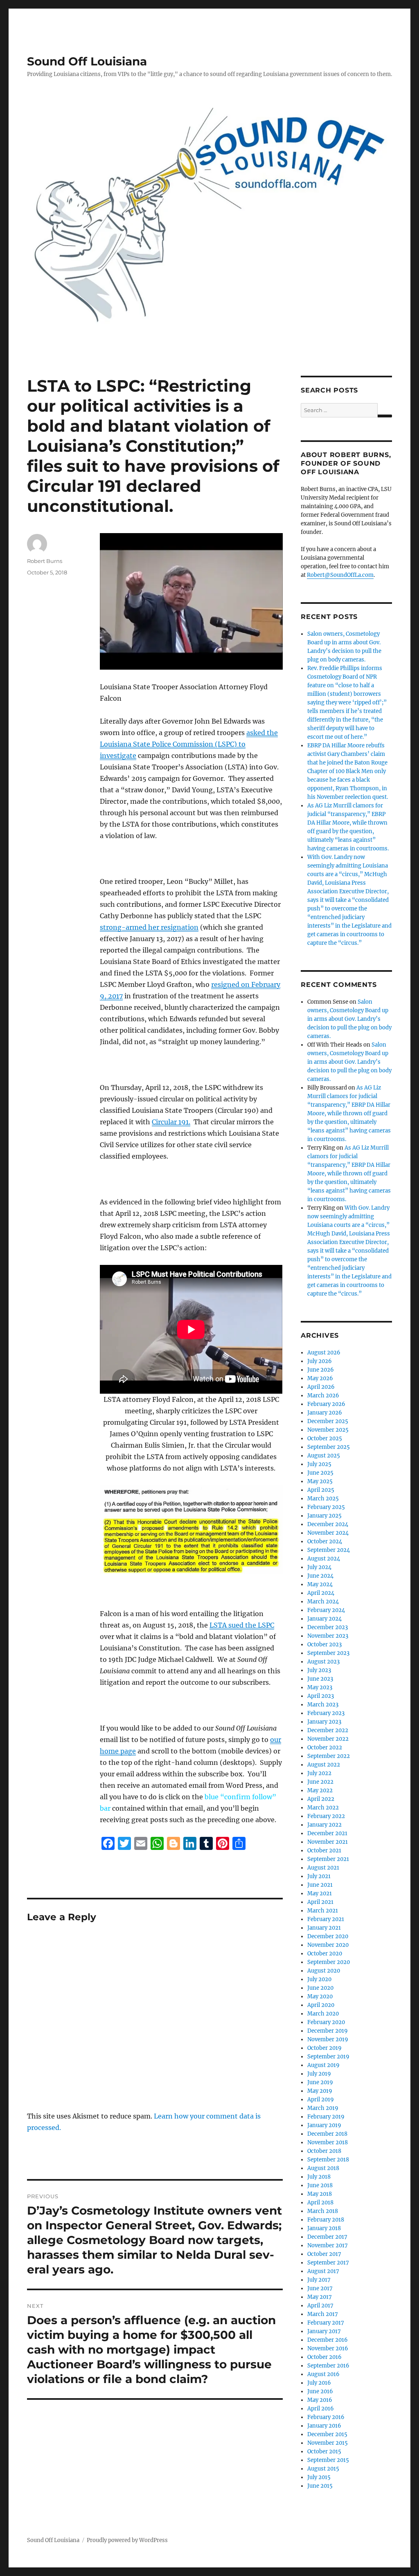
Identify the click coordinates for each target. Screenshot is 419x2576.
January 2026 (325, 1413)
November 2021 (328, 1842)
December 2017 (327, 2237)
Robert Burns (45, 561)
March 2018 (323, 2211)
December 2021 (327, 1833)
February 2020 (326, 2022)
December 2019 (328, 2031)
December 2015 (327, 2434)
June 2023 (320, 1679)
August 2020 (324, 1971)
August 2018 (323, 2168)
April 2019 (321, 2100)
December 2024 (328, 1524)
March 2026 (323, 1396)
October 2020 (325, 1954)
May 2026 (320, 1378)
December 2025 (328, 1421)
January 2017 (324, 2331)
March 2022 (323, 1808)
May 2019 (320, 2091)
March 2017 (323, 2314)
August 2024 (324, 1559)
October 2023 (324, 1644)
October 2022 (325, 1748)
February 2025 (326, 1507)
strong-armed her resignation (149, 927)
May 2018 (320, 2194)
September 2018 (328, 2160)
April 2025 (321, 1490)
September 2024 (329, 1550)
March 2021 (323, 1911)
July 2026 (320, 1361)
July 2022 (319, 1773)
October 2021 (324, 1851)
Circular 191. (171, 1122)
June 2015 (320, 2486)
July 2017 (319, 2280)
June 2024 (320, 1576)
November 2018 (328, 2142)
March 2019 (323, 2108)
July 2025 (319, 1464)
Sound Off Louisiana (87, 61)
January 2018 (324, 2228)
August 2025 (324, 1456)
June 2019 (320, 2082)
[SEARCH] (385, 416)
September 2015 (328, 2460)
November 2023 (328, 1636)
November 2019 (328, 2039)
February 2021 (326, 1919)
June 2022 (320, 1782)
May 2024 (320, 1584)
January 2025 (324, 1516)
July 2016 (319, 2383)
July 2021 (319, 1876)
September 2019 (328, 2057)
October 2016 (324, 2357)
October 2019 (324, 2048)
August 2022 (324, 1765)
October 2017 (324, 2254)
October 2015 (324, 2452)
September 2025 (329, 1447)
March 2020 (323, 2014)
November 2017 (328, 2245)
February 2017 (326, 2323)
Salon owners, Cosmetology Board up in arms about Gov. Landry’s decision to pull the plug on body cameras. (349, 1019)
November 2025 (328, 1430)
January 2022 (324, 1825)
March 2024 (323, 1602)
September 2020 (329, 1962)
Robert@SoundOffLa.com (340, 575)
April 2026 (321, 1387)
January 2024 (324, 1619)
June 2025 (320, 1473)
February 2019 (326, 2117)
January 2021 (324, 1928)
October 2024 (325, 1541)
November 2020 (328, 1945)
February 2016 (326, 2417)
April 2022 (321, 1799)
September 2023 (328, 1653)
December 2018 (327, 2134)
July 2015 (319, 2477)
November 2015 (328, 2443)
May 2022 (320, 1790)
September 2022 (329, 1756)
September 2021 (328, 1859)
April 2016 (321, 2409)
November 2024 (328, 1533)
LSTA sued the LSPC (242, 1625)
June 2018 (320, 2185)
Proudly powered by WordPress (127, 2540)
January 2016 (324, 2426)
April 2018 (320, 2203)
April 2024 (321, 1593)
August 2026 (324, 1353)
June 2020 (320, 1988)
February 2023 (326, 1713)
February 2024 (326, 1610)
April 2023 (321, 1696)
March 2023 (323, 1705)
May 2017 (320, 2297)
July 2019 (319, 2074)
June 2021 (320, 1885)
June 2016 (320, 2391)
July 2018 (319, 2177)
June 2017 (320, 2288)
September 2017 (328, 2263)
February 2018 (326, 2220)
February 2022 (326, 1816)
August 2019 (323, 2065)
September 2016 (328, 2366)
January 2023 (324, 1722)
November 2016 (328, 2348)
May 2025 (320, 1481)
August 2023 (323, 1662)
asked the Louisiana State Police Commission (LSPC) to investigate (189, 744)
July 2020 (319, 1979)
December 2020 (328, 1936)
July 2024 (319, 1567)
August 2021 (323, 1868)
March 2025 (323, 1499)
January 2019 (324, 2125)
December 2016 (328, 2340)
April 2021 (320, 1902)
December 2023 (328, 1627)
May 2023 (320, 1687)
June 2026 (321, 1370)
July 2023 (319, 1670)
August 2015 (323, 2469)
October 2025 (325, 1438)
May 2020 (320, 1996)
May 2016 (320, 2400)
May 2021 (320, 1893)
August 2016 (323, 2374)
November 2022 (328, 1739)
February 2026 (326, 1404)
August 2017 (323, 2271)
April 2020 (321, 2005)
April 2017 (320, 2306)
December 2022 (328, 1730)
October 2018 (324, 2151)
